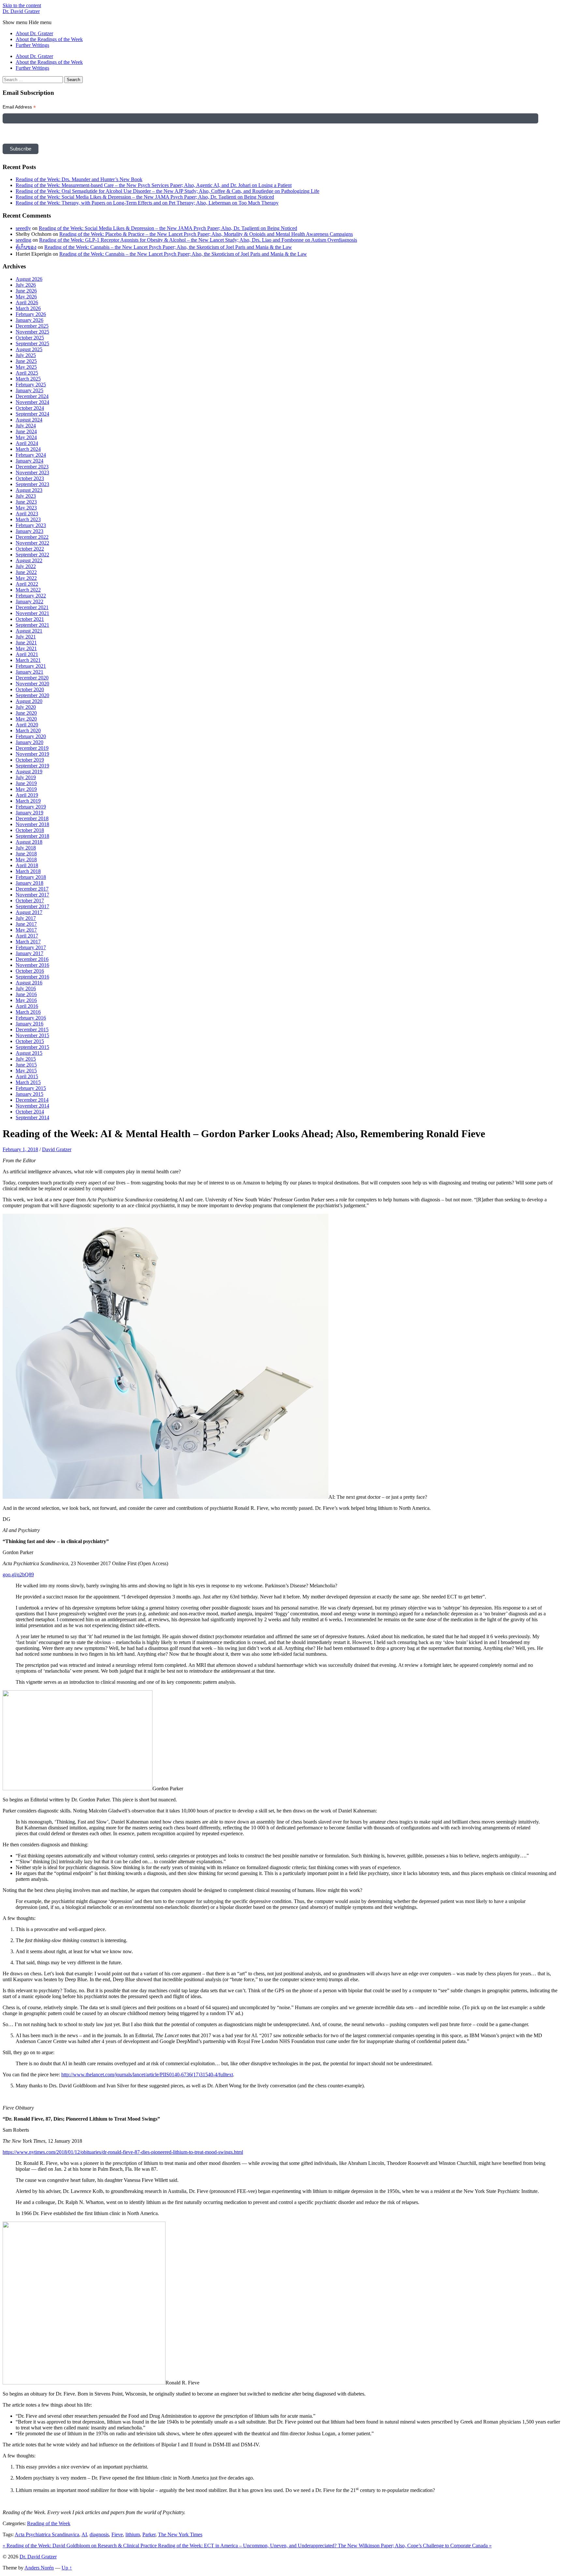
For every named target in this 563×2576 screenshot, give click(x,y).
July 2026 (26, 285)
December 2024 (32, 396)
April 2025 (27, 373)
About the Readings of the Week (49, 39)
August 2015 (29, 1053)
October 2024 (30, 408)
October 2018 (30, 830)
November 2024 (32, 402)
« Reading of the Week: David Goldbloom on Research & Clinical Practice (80, 2546)
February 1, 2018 (20, 1149)
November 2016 (32, 965)
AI (84, 2534)
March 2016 (28, 1012)
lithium (133, 2534)
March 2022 (28, 590)
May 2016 (26, 1000)
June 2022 (26, 572)
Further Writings (32, 45)
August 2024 (29, 420)
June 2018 (26, 854)
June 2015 (26, 1065)
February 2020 (31, 736)
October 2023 (30, 478)
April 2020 (27, 725)
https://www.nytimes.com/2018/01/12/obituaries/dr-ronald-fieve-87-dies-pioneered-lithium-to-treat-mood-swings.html (123, 2152)
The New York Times (180, 2534)
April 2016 (27, 1006)
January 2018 (29, 883)
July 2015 (26, 1059)
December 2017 (32, 889)
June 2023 (26, 502)
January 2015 (29, 1094)
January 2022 (29, 601)
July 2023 (26, 496)
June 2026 (26, 291)
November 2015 (32, 1035)
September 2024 (32, 414)
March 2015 (28, 1082)
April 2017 (27, 936)
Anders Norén (39, 2568)
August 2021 (29, 631)
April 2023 (27, 514)
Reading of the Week (49, 2523)
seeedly (23, 228)
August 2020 (29, 701)
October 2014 (30, 1112)
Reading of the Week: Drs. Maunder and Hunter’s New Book (79, 179)
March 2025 (28, 379)
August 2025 (29, 349)
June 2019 (26, 783)
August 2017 (29, 912)
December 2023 (32, 467)
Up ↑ (67, 2568)
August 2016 (29, 983)
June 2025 (26, 361)
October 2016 (30, 971)
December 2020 (32, 678)
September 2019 (32, 766)
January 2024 (29, 461)
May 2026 (26, 297)
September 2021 (32, 625)
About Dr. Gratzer (34, 33)
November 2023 (32, 472)
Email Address (19, 107)
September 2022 (32, 555)
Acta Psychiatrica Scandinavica (47, 2534)
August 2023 (29, 490)
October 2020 (30, 689)
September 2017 (32, 906)
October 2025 (30, 338)
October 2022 (30, 549)
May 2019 (26, 789)
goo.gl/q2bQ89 (18, 1574)
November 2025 (32, 332)
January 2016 (29, 1024)
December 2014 (32, 1100)
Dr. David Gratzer (21, 11)
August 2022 (29, 560)
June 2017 (26, 924)
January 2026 (29, 320)
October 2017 (30, 901)
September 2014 (32, 1117)
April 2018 (27, 865)
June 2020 (26, 713)
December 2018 (32, 818)
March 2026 (28, 308)
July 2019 (26, 777)
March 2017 (28, 942)
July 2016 (26, 988)
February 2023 (31, 525)
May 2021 (26, 648)
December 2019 (32, 748)
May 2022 (26, 578)
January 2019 (29, 813)
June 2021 (26, 643)
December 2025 (32, 326)
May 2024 (26, 437)
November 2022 (32, 543)
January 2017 (29, 953)
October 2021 (30, 619)
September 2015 (32, 1047)
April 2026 (27, 302)
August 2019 (29, 772)
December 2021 (32, 607)
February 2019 (31, 807)
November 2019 (32, 754)
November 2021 (32, 613)
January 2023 (29, 531)
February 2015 (31, 1088)
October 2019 (30, 760)
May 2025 (26, 367)
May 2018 (26, 859)
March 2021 (28, 660)
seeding (23, 240)
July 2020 (26, 707)
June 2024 (26, 431)
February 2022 (31, 596)
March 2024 (28, 449)
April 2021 (27, 654)
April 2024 (27, 443)
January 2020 (29, 742)
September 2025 (32, 343)
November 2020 (32, 684)
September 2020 (32, 695)
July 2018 (26, 848)
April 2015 (27, 1076)
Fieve (117, 2534)
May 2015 (26, 1071)
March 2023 (28, 519)
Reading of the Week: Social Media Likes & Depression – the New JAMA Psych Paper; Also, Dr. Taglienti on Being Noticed (145, 197)
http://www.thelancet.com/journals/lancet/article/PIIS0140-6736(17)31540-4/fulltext (147, 2075)
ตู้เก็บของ (26, 247)
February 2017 (31, 947)
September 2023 (32, 484)
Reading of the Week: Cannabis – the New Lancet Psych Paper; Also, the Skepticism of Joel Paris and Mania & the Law (168, 247)
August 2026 (29, 279)
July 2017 (26, 918)
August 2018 (29, 842)
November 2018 (32, 824)
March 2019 (28, 801)
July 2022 (26, 566)
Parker (149, 2534)
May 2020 (26, 719)
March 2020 (28, 730)
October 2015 (30, 1041)
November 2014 (32, 1106)
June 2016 (26, 994)
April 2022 (27, 584)
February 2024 (31, 455)
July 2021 (26, 637)
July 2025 (26, 355)
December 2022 (32, 537)
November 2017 (32, 895)
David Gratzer (57, 1149)
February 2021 (31, 666)
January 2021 (29, 672)
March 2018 (28, 871)
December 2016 (32, 959)
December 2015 (32, 1030)
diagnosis (99, 2534)
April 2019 (27, 795)
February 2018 (31, 877)
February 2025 (31, 385)
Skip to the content (22, 5)
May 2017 (26, 930)
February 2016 (31, 1018)
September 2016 (32, 977)
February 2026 (31, 314)
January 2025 (29, 390)
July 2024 (26, 426)
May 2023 (26, 508)
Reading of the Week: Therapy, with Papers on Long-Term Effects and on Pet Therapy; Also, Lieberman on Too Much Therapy (147, 203)
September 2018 (32, 836)
